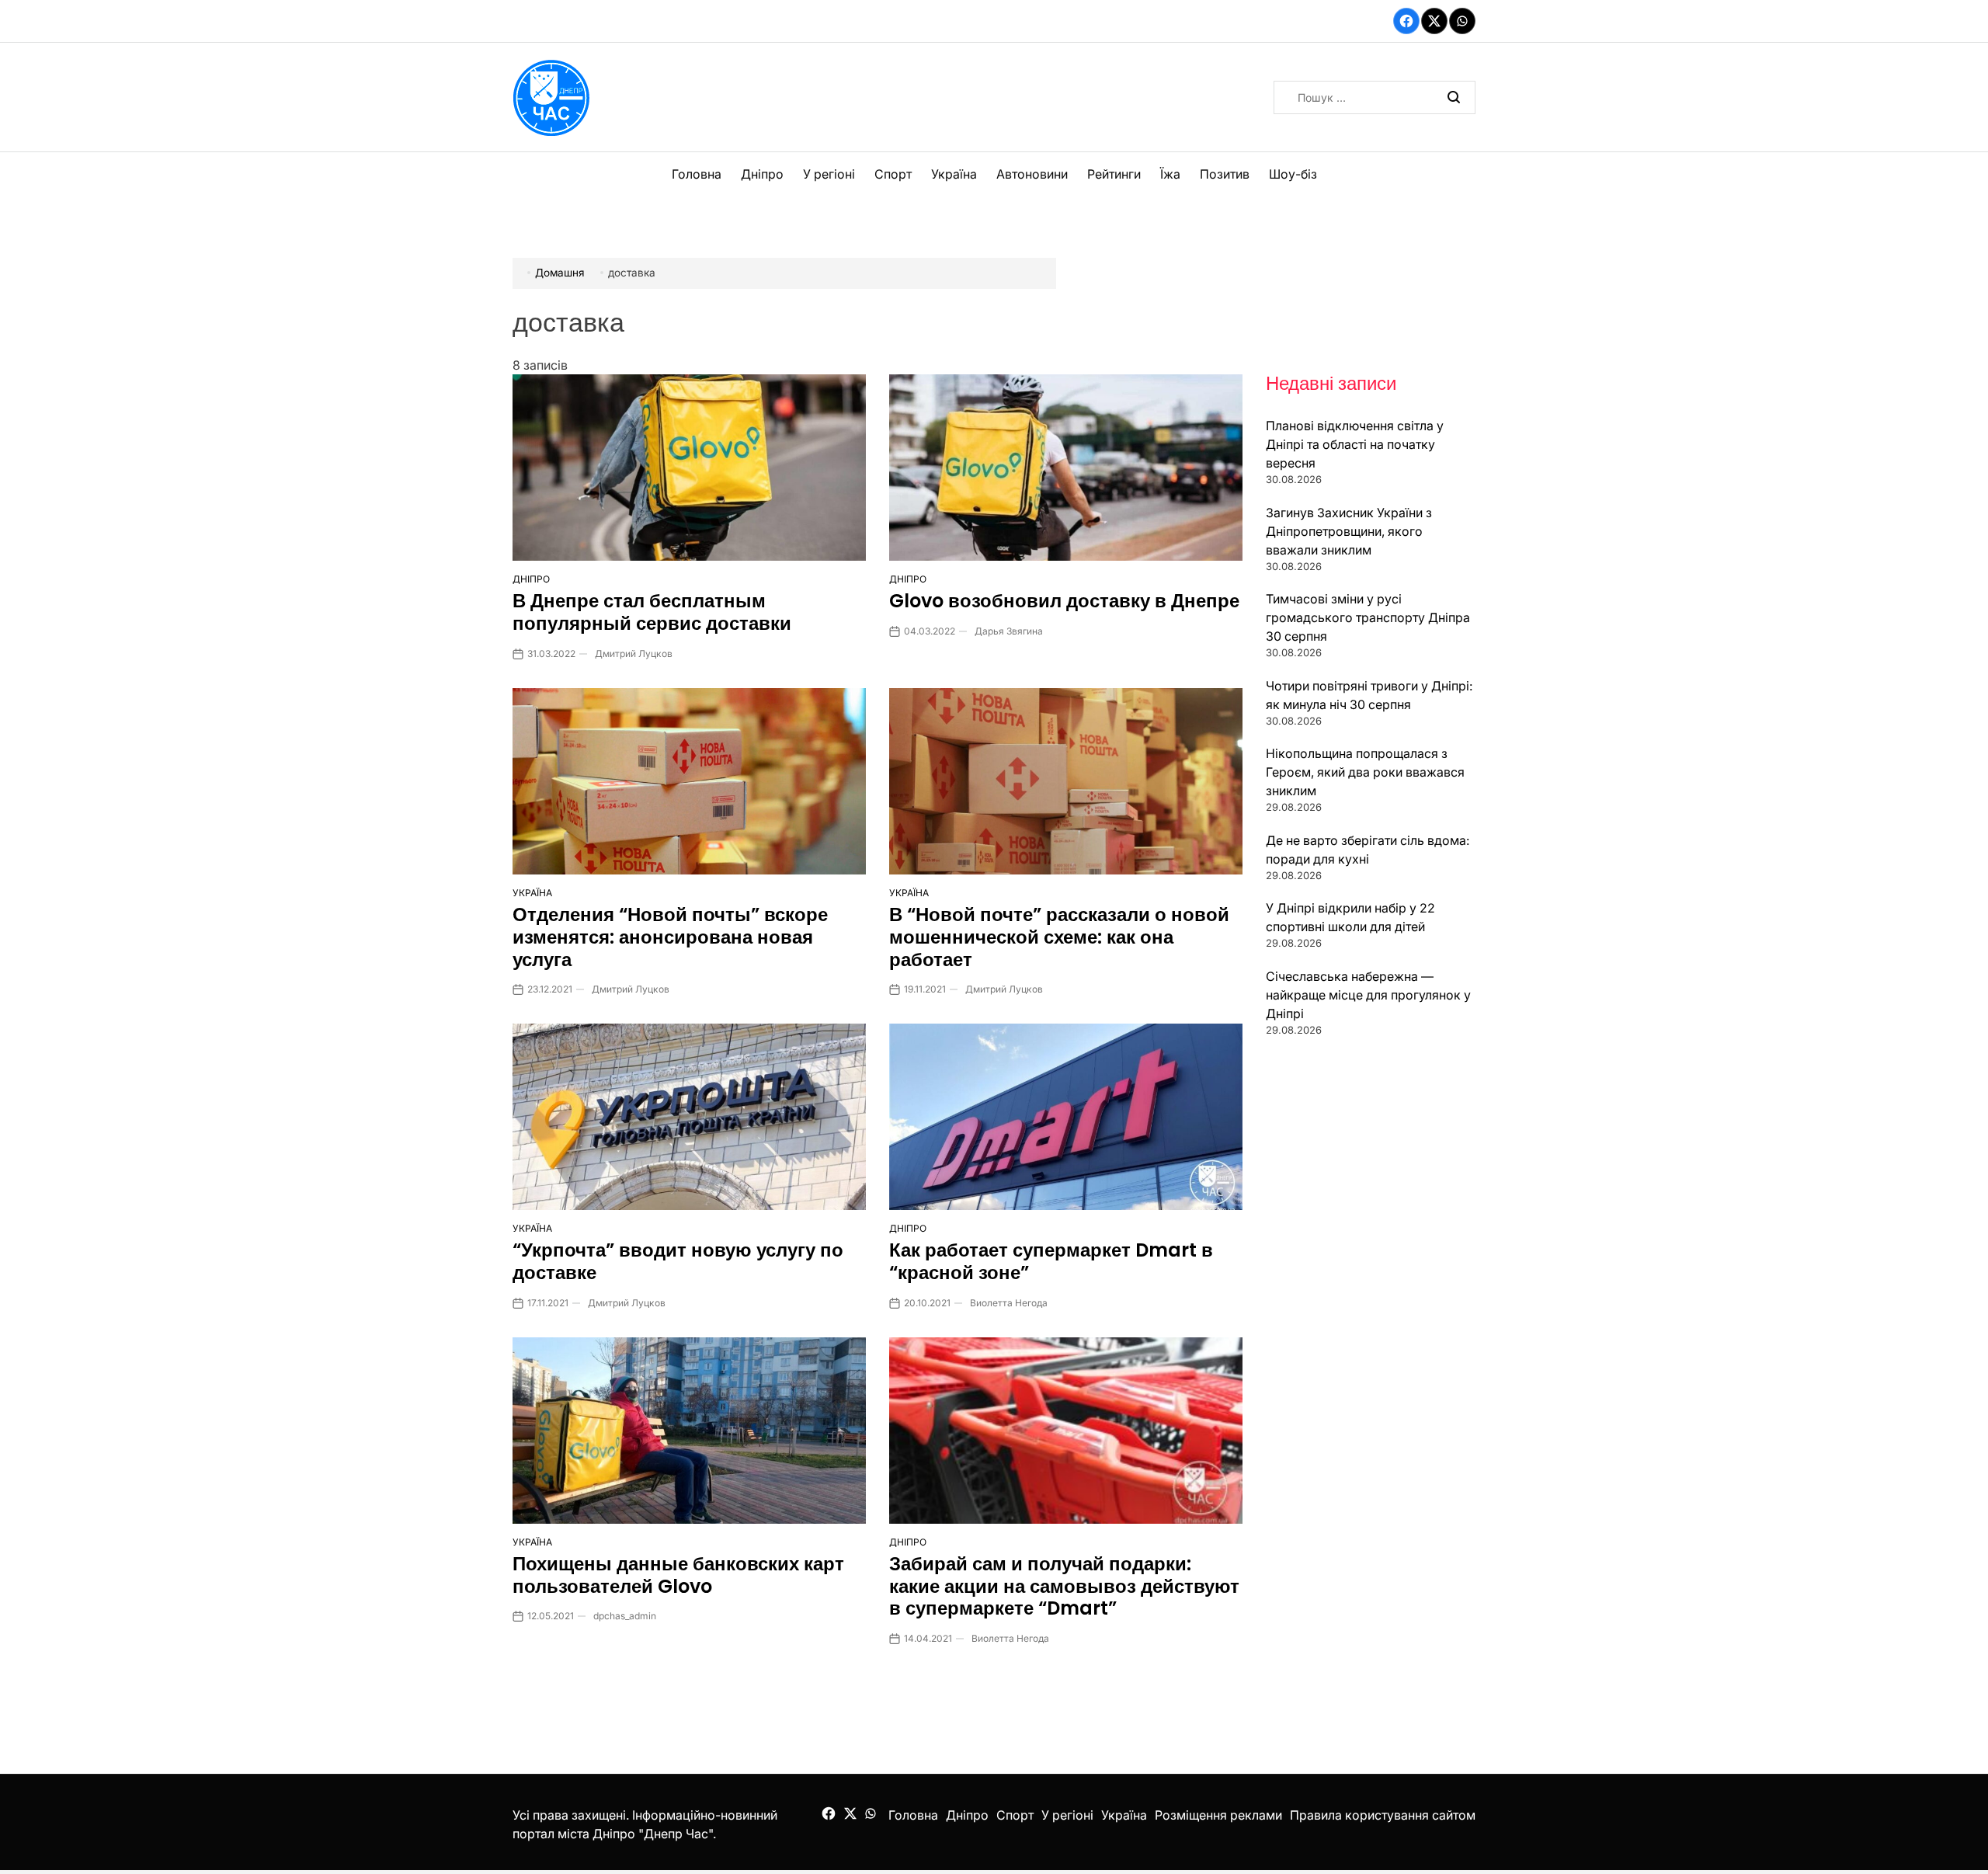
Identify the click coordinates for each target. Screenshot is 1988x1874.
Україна (954, 174)
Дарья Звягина (1009, 631)
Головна (697, 174)
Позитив (1225, 174)
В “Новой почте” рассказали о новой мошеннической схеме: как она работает (1059, 937)
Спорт (893, 174)
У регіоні (829, 174)
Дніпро (762, 174)
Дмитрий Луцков (634, 654)
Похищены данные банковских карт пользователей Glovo (678, 1575)
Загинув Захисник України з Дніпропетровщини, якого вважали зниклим (1349, 531)
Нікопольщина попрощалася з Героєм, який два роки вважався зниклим (1365, 772)
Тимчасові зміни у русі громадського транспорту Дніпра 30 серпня (1368, 617)
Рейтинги (1114, 174)
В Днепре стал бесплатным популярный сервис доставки (652, 612)
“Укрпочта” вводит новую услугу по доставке (678, 1261)
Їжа (1170, 174)
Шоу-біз (1293, 174)
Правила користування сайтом (1383, 1815)
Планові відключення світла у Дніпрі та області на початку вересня (1355, 444)
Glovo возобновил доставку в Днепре (1064, 601)
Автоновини (1032, 174)
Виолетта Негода (1009, 1303)
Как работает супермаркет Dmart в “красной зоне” (1051, 1261)
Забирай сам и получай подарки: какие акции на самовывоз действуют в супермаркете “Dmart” (1064, 1586)
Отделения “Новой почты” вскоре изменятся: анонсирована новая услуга (670, 937)
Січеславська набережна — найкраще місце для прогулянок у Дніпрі (1368, 995)
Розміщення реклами (1218, 1815)
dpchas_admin (625, 1616)
